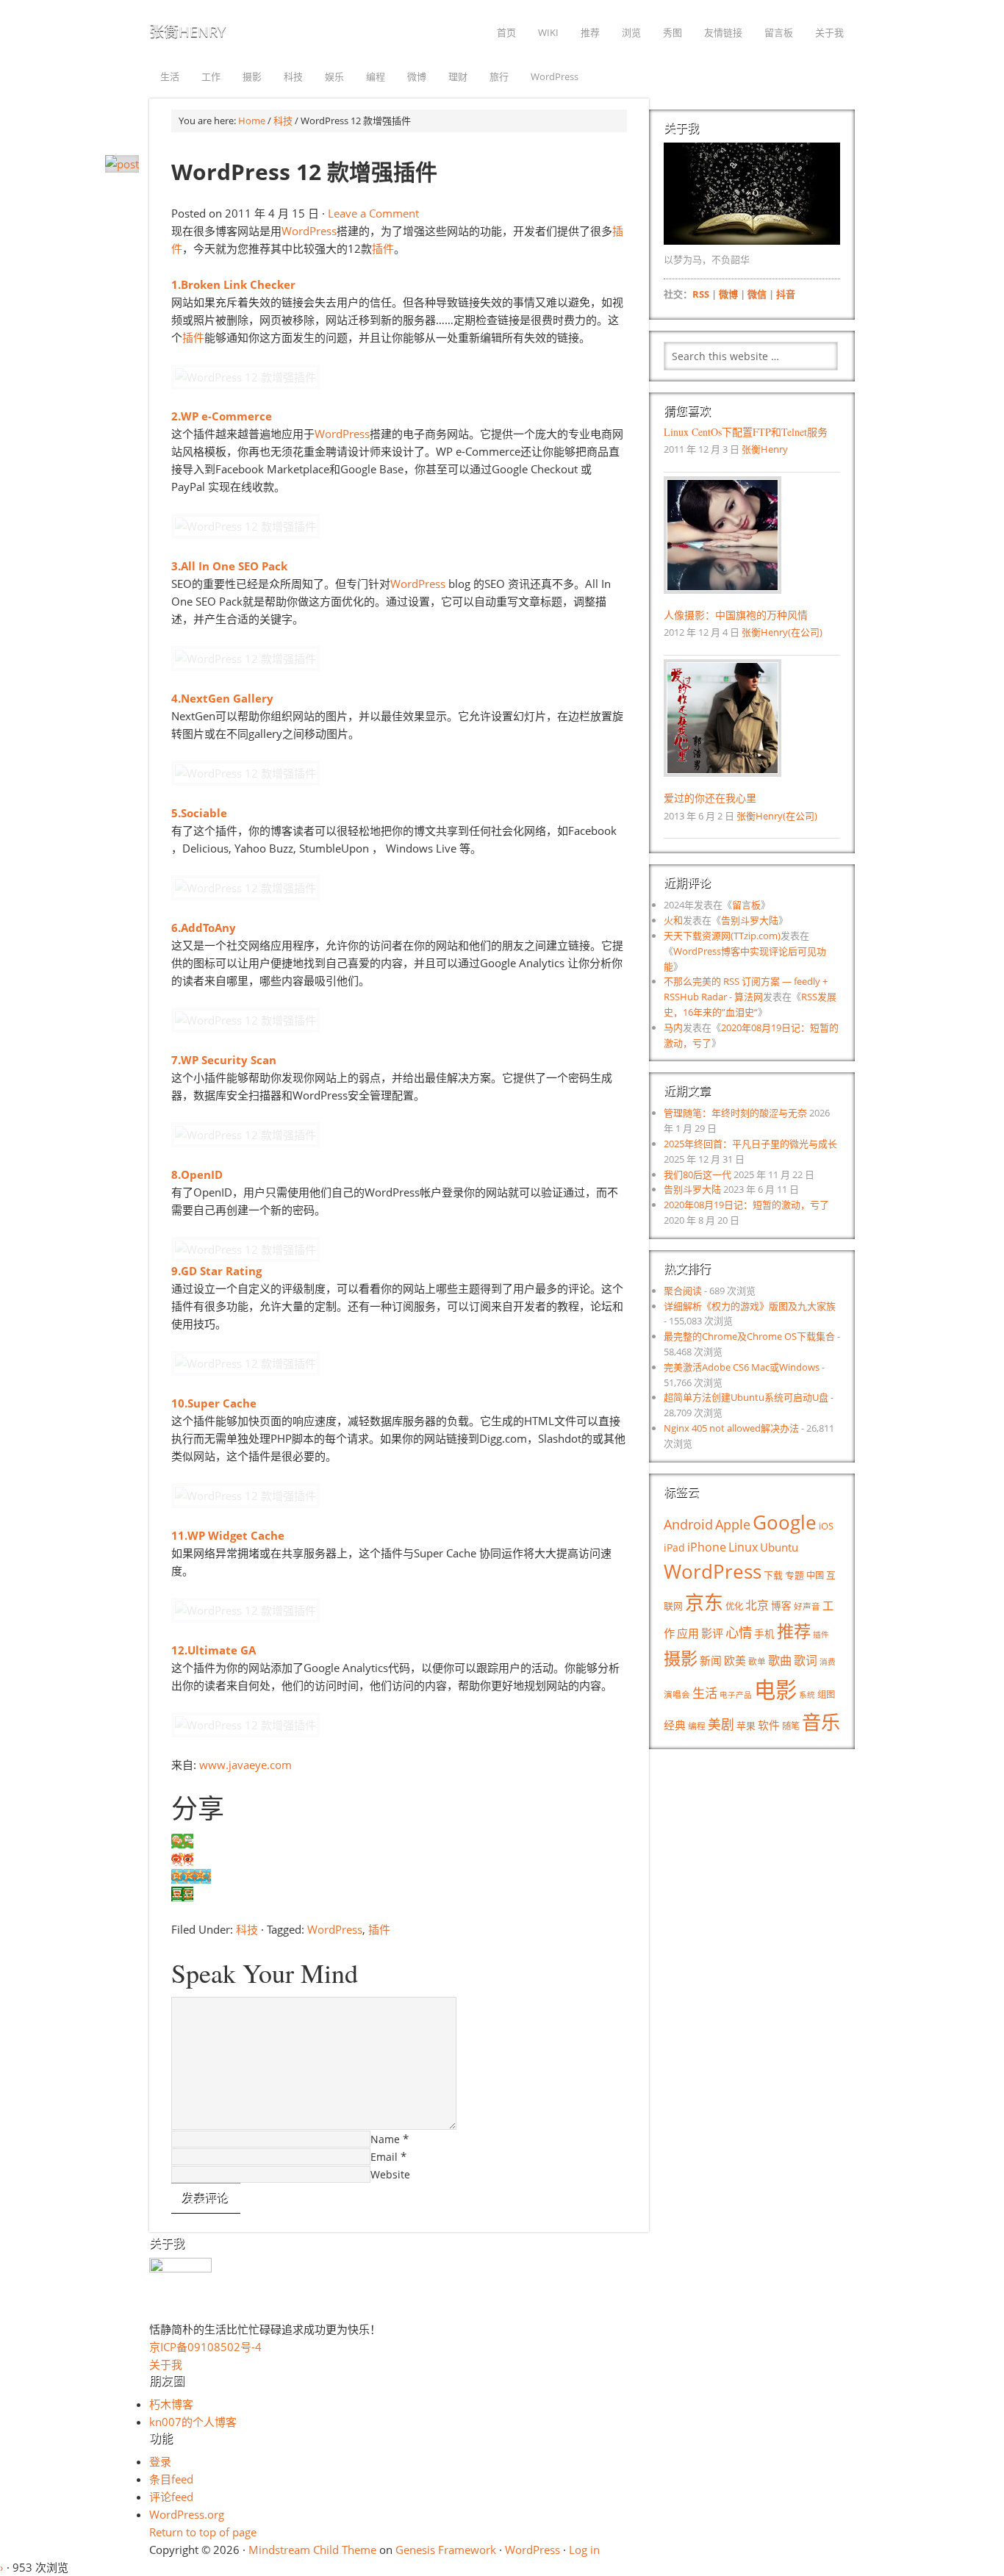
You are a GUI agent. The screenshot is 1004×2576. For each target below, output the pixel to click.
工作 (211, 76)
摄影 (252, 76)
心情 (739, 1632)
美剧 (721, 1724)
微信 (757, 294)
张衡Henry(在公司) (782, 632)
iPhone (707, 1547)
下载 (773, 1575)
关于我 (166, 2364)
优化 (734, 1606)
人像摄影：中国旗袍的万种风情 (736, 615)
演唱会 (677, 1694)
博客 (781, 1605)
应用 (688, 1633)
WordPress (555, 76)
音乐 (821, 1722)
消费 (828, 1662)
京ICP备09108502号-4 (205, 2347)
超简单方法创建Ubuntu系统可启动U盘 (746, 1397)
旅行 (499, 76)
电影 (775, 1690)
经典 (675, 1725)
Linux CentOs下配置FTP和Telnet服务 (746, 432)
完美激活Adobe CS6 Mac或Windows (742, 1367)
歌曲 (780, 1660)
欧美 (735, 1660)
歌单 (757, 1661)
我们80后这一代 (698, 1174)
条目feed (171, 2479)
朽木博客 (171, 2404)
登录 (160, 2461)
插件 (383, 248)
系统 (807, 1695)
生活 (170, 76)
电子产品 (736, 1695)
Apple (733, 1524)
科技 (293, 76)
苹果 (746, 1726)
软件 (769, 1725)
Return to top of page (203, 2532)
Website (390, 2174)
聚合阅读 (683, 1291)
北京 (757, 1605)
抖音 (786, 294)
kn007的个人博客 (193, 2422)
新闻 (711, 1660)
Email (384, 2157)
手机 (764, 1633)
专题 (795, 1575)
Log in (584, 2550)
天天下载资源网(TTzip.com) (722, 936)
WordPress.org (187, 2514)
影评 (712, 1633)
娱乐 (334, 76)
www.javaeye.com (245, 1765)
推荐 (794, 1631)
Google (785, 1522)
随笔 (791, 1726)
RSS (701, 294)
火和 (673, 920)
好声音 (807, 1606)
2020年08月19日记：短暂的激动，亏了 (746, 1205)
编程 (376, 76)
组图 (826, 1694)
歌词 (806, 1660)
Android (688, 1524)
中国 (815, 1575)
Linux (743, 1547)
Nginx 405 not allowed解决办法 (731, 1428)
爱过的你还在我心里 (710, 798)
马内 (673, 1027)
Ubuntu (779, 1547)
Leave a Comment (373, 213)
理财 (458, 76)
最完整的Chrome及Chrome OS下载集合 (749, 1336)
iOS (826, 1526)
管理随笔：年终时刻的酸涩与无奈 (735, 1113)
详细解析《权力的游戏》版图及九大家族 (750, 1306)
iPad (674, 1547)
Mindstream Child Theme (312, 2550)
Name (385, 2139)
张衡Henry (187, 31)
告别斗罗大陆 (750, 920)
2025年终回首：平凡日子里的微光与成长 (750, 1144)
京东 (704, 1602)
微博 (417, 76)
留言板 (746, 905)
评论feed (171, 2497)
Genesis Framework (446, 2550)
